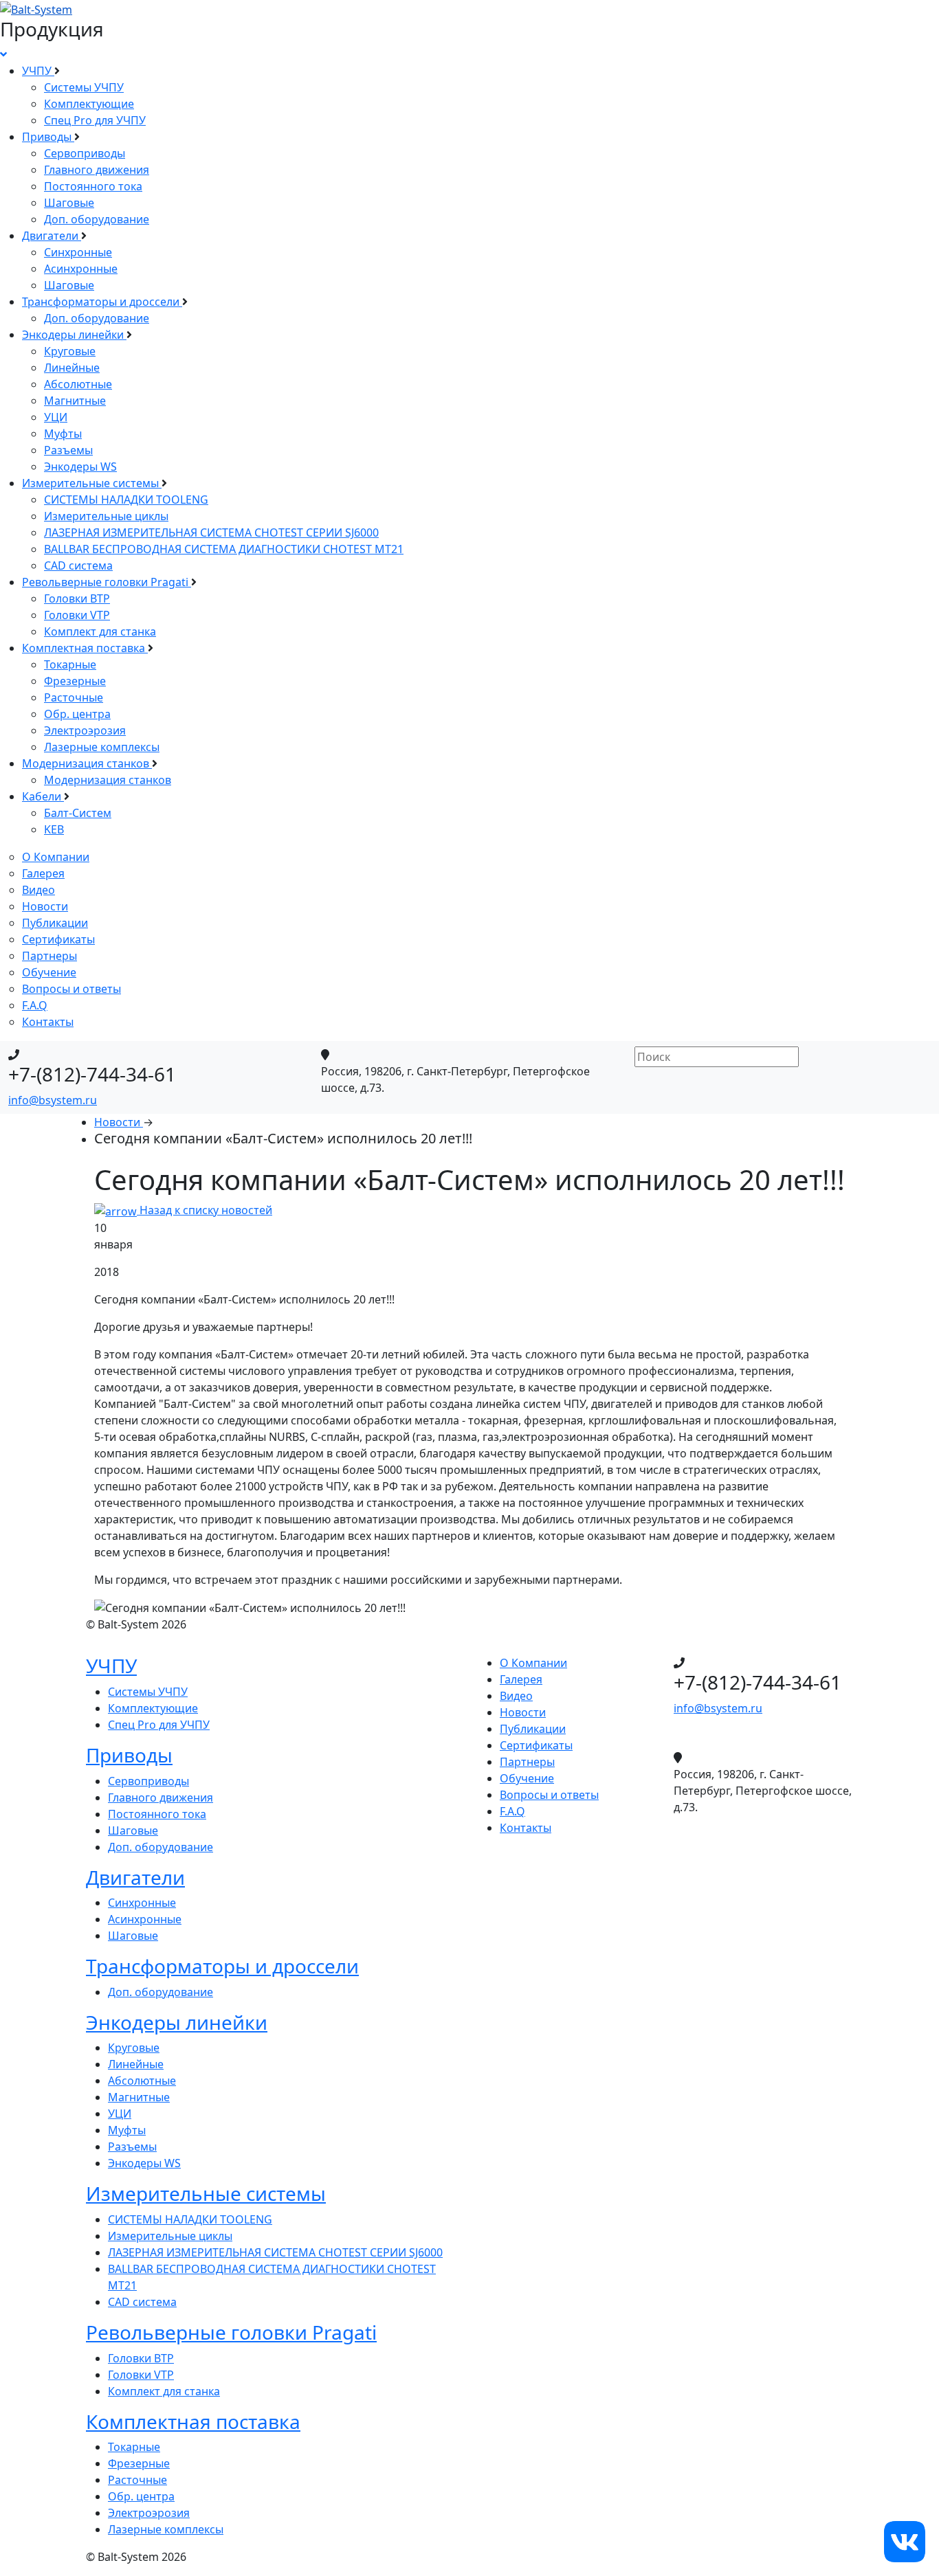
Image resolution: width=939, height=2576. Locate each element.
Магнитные (75, 401)
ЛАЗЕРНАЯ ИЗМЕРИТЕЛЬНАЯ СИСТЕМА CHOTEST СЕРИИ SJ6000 (211, 533)
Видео (38, 890)
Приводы (48, 137)
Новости (45, 906)
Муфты (63, 434)
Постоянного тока (93, 186)
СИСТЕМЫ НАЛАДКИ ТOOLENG (126, 500)
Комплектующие (89, 104)
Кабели (43, 796)
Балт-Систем (78, 813)
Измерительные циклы (106, 516)
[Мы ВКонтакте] (905, 2540)
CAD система (78, 565)
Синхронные (78, 252)
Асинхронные (81, 269)
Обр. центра (77, 714)
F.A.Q (35, 1005)
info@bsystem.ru (53, 1100)
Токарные (70, 664)
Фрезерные (75, 681)
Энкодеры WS (80, 467)
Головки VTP (77, 615)
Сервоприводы (85, 153)
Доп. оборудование (97, 219)
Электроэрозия (85, 730)
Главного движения (97, 170)
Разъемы (68, 450)
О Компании (56, 857)
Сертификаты (58, 939)
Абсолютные (78, 384)
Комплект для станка (100, 631)
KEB (54, 829)
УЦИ (56, 417)
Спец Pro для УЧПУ (95, 120)
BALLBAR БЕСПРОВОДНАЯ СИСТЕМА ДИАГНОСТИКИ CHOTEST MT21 (224, 549)
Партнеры (49, 956)
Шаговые (69, 203)
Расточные (74, 697)
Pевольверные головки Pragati (107, 582)
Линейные (72, 368)
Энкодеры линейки (74, 335)
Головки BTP (77, 598)
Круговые (70, 351)
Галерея (43, 873)
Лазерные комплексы (102, 747)
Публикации (55, 923)
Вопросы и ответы (71, 989)
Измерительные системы (92, 483)
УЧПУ (38, 71)
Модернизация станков (87, 763)
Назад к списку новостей (205, 1210)
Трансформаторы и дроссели (102, 302)
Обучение (49, 972)
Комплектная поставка (85, 648)
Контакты (48, 1022)
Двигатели (52, 236)
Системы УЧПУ (84, 87)
